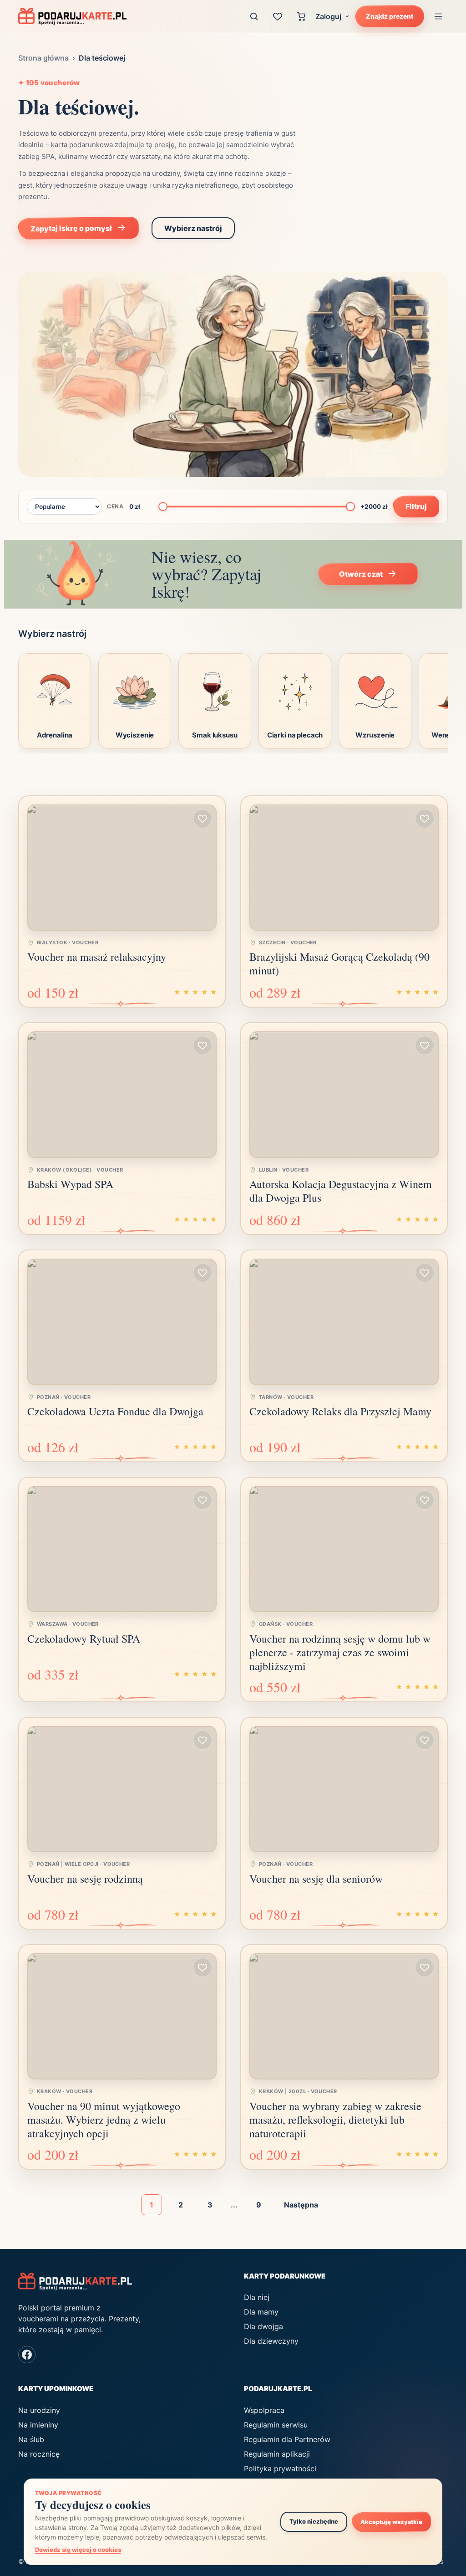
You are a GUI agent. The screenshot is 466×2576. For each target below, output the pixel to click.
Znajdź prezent (390, 16)
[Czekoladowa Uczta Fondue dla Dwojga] (122, 1322)
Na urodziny (39, 2410)
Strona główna (43, 58)
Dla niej (257, 2297)
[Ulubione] (278, 16)
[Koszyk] (301, 16)
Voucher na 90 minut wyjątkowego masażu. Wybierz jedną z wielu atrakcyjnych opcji (104, 2120)
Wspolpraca (264, 2410)
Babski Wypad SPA (70, 1184)
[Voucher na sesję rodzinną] (122, 1789)
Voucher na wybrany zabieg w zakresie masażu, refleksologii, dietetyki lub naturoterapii (335, 2120)
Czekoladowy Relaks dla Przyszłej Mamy (340, 1411)
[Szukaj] (254, 16)
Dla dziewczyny (271, 2341)
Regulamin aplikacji (277, 2454)
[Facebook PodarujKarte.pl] (27, 2355)
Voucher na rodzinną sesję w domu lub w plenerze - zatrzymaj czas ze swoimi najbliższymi (340, 1652)
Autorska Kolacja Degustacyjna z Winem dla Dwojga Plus (341, 1191)
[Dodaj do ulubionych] (203, 819)
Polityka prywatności (280, 2468)
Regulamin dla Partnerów (287, 2439)
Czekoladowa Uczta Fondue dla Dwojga (115, 1411)
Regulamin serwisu (276, 2425)
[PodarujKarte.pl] (72, 16)
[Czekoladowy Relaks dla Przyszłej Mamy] (344, 1322)
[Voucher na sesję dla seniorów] (344, 1789)
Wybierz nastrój (193, 228)
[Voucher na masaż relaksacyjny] (122, 868)
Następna (301, 2205)
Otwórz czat (360, 574)
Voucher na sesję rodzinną (85, 1879)
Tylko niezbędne (314, 2521)
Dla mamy (261, 2312)
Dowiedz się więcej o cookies (78, 2550)
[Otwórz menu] (438, 16)
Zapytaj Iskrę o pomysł (71, 228)
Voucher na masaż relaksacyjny (97, 957)
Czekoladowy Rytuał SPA (84, 1639)
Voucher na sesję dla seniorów (316, 1879)
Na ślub (31, 2439)
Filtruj (416, 506)
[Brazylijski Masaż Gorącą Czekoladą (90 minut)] (344, 868)
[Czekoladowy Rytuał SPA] (122, 1549)
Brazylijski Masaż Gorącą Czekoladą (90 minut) (339, 963)
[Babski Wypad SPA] (122, 1094)
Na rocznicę (39, 2454)
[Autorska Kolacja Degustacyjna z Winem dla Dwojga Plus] (344, 1094)
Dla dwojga (263, 2326)
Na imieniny (38, 2425)
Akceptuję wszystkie (391, 2522)
